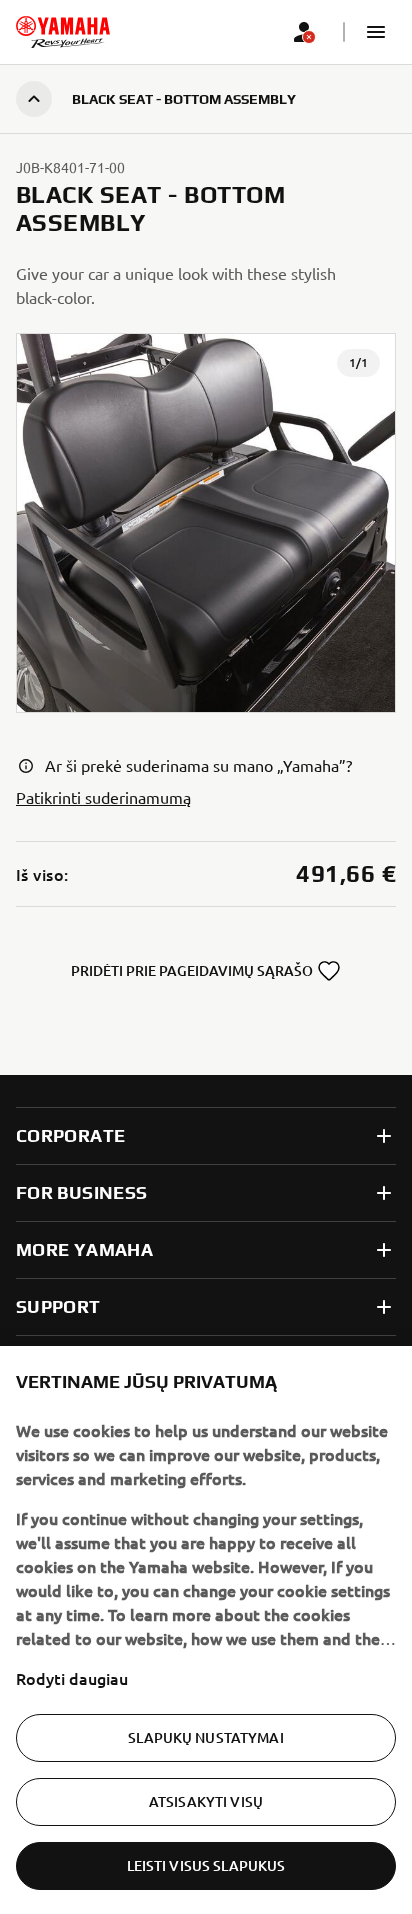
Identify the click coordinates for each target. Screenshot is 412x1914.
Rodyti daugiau (72, 1678)
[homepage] (63, 32)
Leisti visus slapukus (206, 1865)
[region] (206, 1630)
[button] (376, 32)
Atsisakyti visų (206, 1801)
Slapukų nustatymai (206, 1737)
